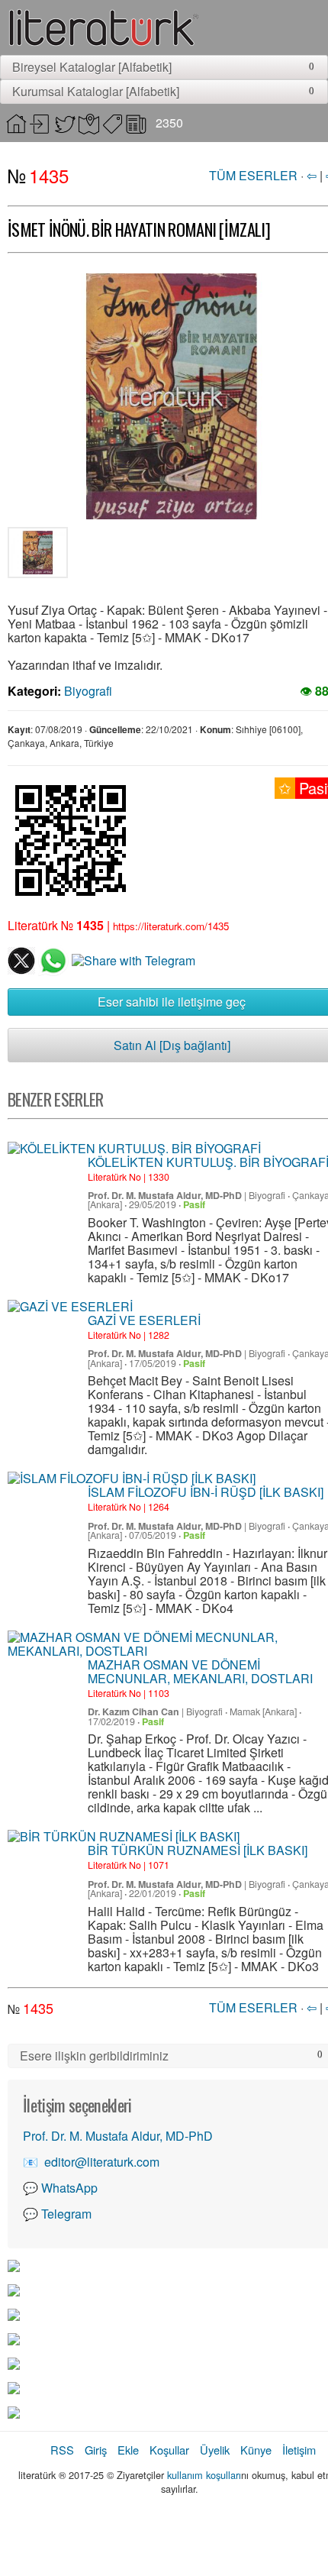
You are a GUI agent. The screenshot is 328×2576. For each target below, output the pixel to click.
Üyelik (215, 2450)
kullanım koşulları (204, 2475)
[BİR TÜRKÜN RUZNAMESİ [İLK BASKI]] (124, 1837)
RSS (62, 2450)
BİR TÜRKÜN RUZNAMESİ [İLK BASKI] (198, 1850)
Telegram (66, 2214)
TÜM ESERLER (253, 175)
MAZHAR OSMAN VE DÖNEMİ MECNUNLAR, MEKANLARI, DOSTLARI (200, 1671)
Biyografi (88, 691)
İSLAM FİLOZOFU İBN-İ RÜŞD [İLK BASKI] (206, 1492)
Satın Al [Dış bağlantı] (172, 1045)
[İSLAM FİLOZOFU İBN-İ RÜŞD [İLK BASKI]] (132, 1479)
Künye (256, 2450)
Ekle (128, 2450)
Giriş (96, 2450)
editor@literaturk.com (102, 2162)
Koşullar (169, 2450)
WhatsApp (69, 2188)
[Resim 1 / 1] (38, 556)
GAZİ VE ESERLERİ (144, 1320)
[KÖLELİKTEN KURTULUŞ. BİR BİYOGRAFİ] (134, 1149)
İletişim (299, 2450)
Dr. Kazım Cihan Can (133, 1711)
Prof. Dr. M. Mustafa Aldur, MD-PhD (165, 1195)
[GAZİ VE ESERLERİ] (70, 1307)
